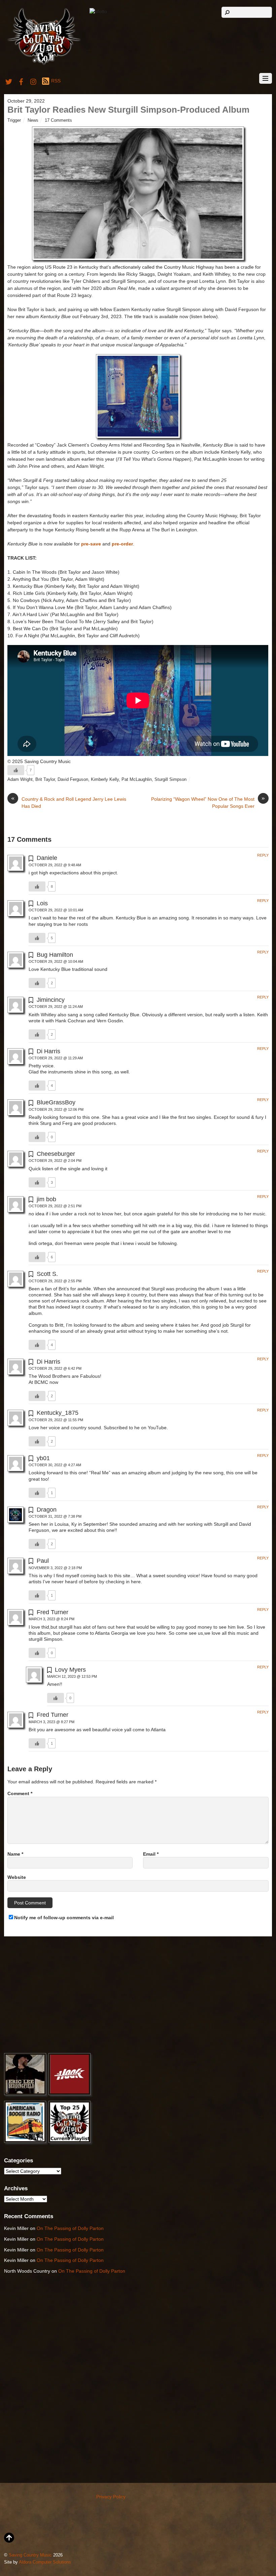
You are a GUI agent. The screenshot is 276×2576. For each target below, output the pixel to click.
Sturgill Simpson (170, 780)
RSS (56, 81)
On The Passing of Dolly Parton (70, 2228)
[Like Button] (16, 770)
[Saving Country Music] (44, 64)
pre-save (91, 544)
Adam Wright (20, 780)
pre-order (122, 544)
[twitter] (9, 81)
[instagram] (34, 81)
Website (17, 1877)
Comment (20, 1793)
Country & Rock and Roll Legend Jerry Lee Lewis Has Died (69, 802)
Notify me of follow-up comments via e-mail (64, 1918)
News (33, 120)
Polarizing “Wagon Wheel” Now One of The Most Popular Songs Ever (208, 802)
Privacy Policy (111, 2497)
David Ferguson (73, 780)
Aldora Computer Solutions (45, 2562)
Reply (263, 855)
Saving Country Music (30, 2555)
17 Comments (58, 120)
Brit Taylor (45, 780)
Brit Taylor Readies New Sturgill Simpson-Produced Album (128, 110)
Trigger (14, 120)
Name (15, 1854)
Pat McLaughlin (137, 780)
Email (151, 1854)
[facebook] (21, 81)
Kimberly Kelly (105, 780)
